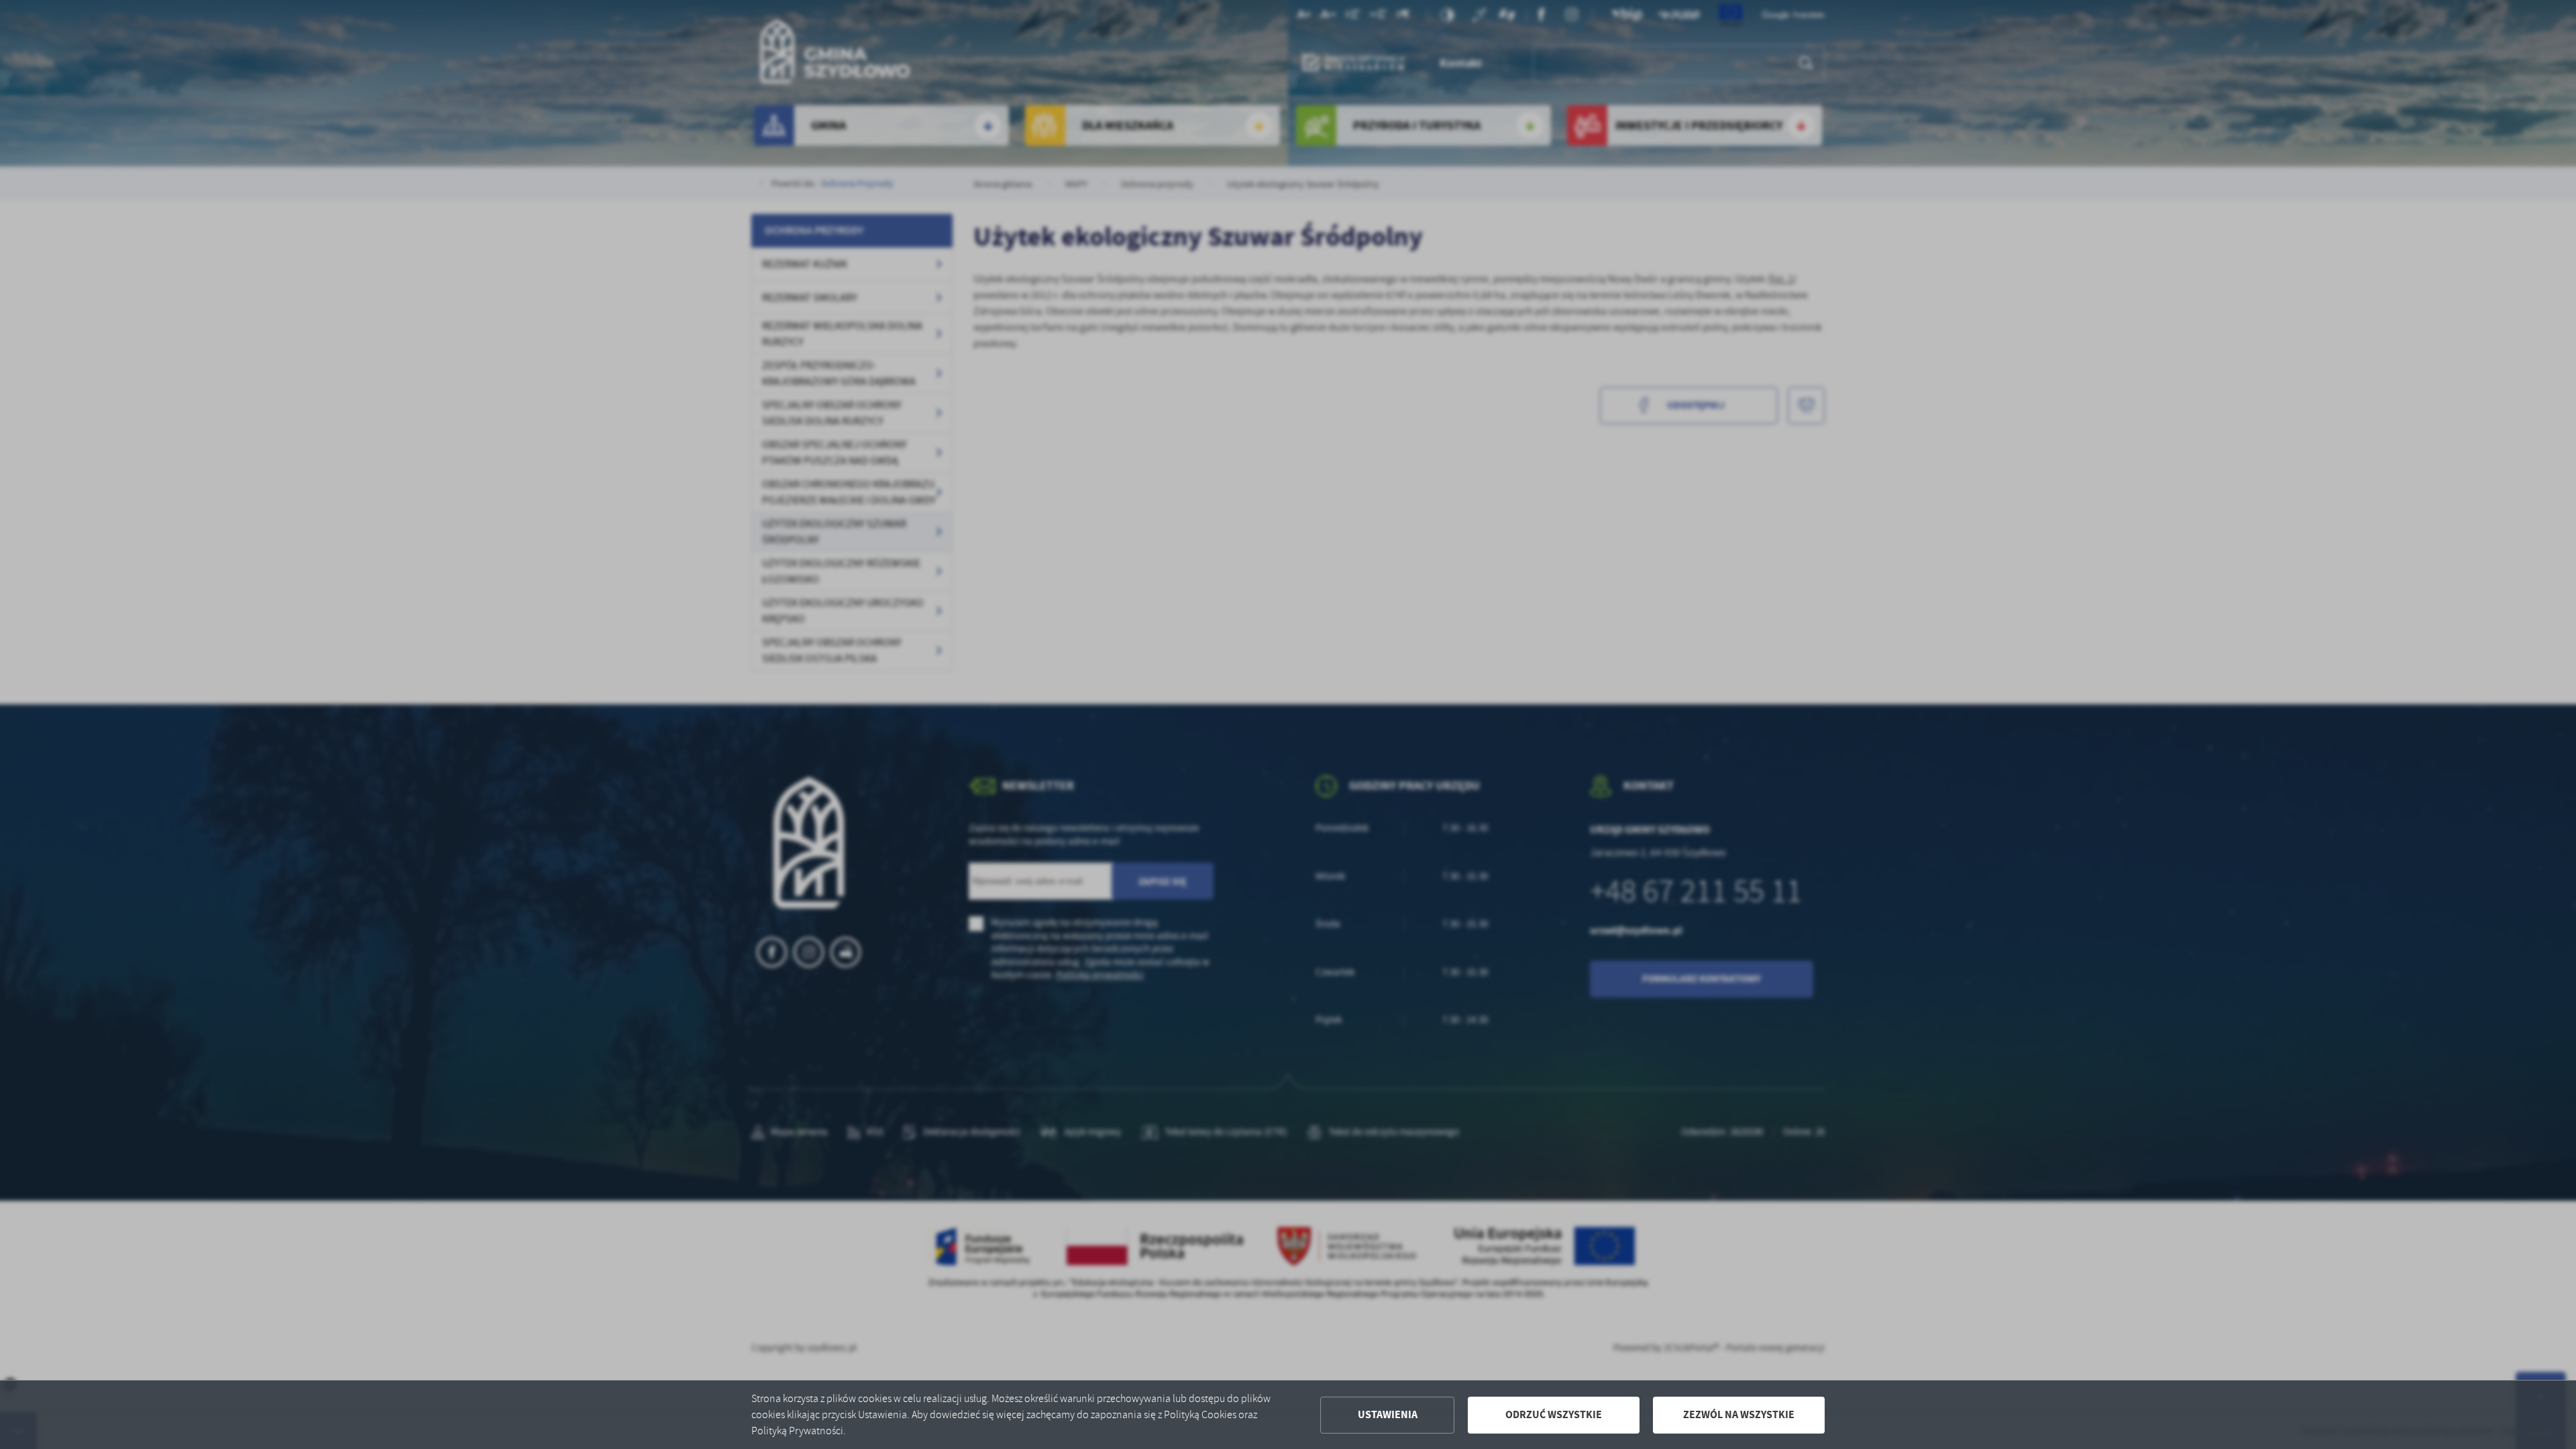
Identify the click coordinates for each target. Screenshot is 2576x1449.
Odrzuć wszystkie (1554, 1414)
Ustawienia (1388, 1414)
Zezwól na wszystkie (1739, 1414)
